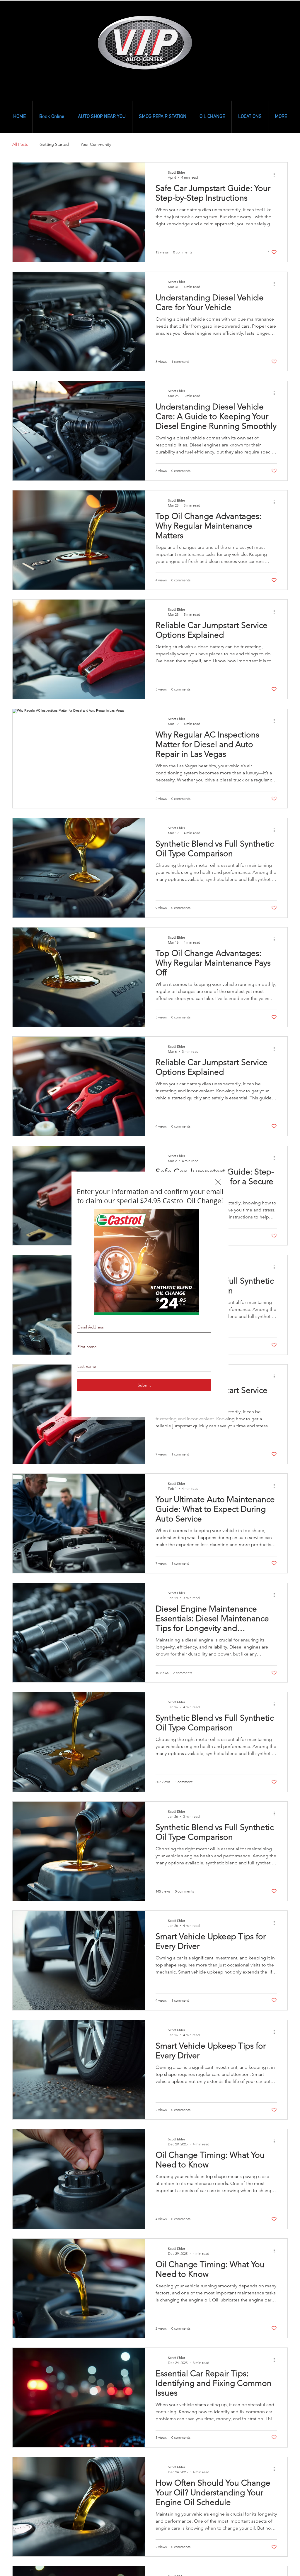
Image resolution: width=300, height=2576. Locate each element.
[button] (218, 1182)
